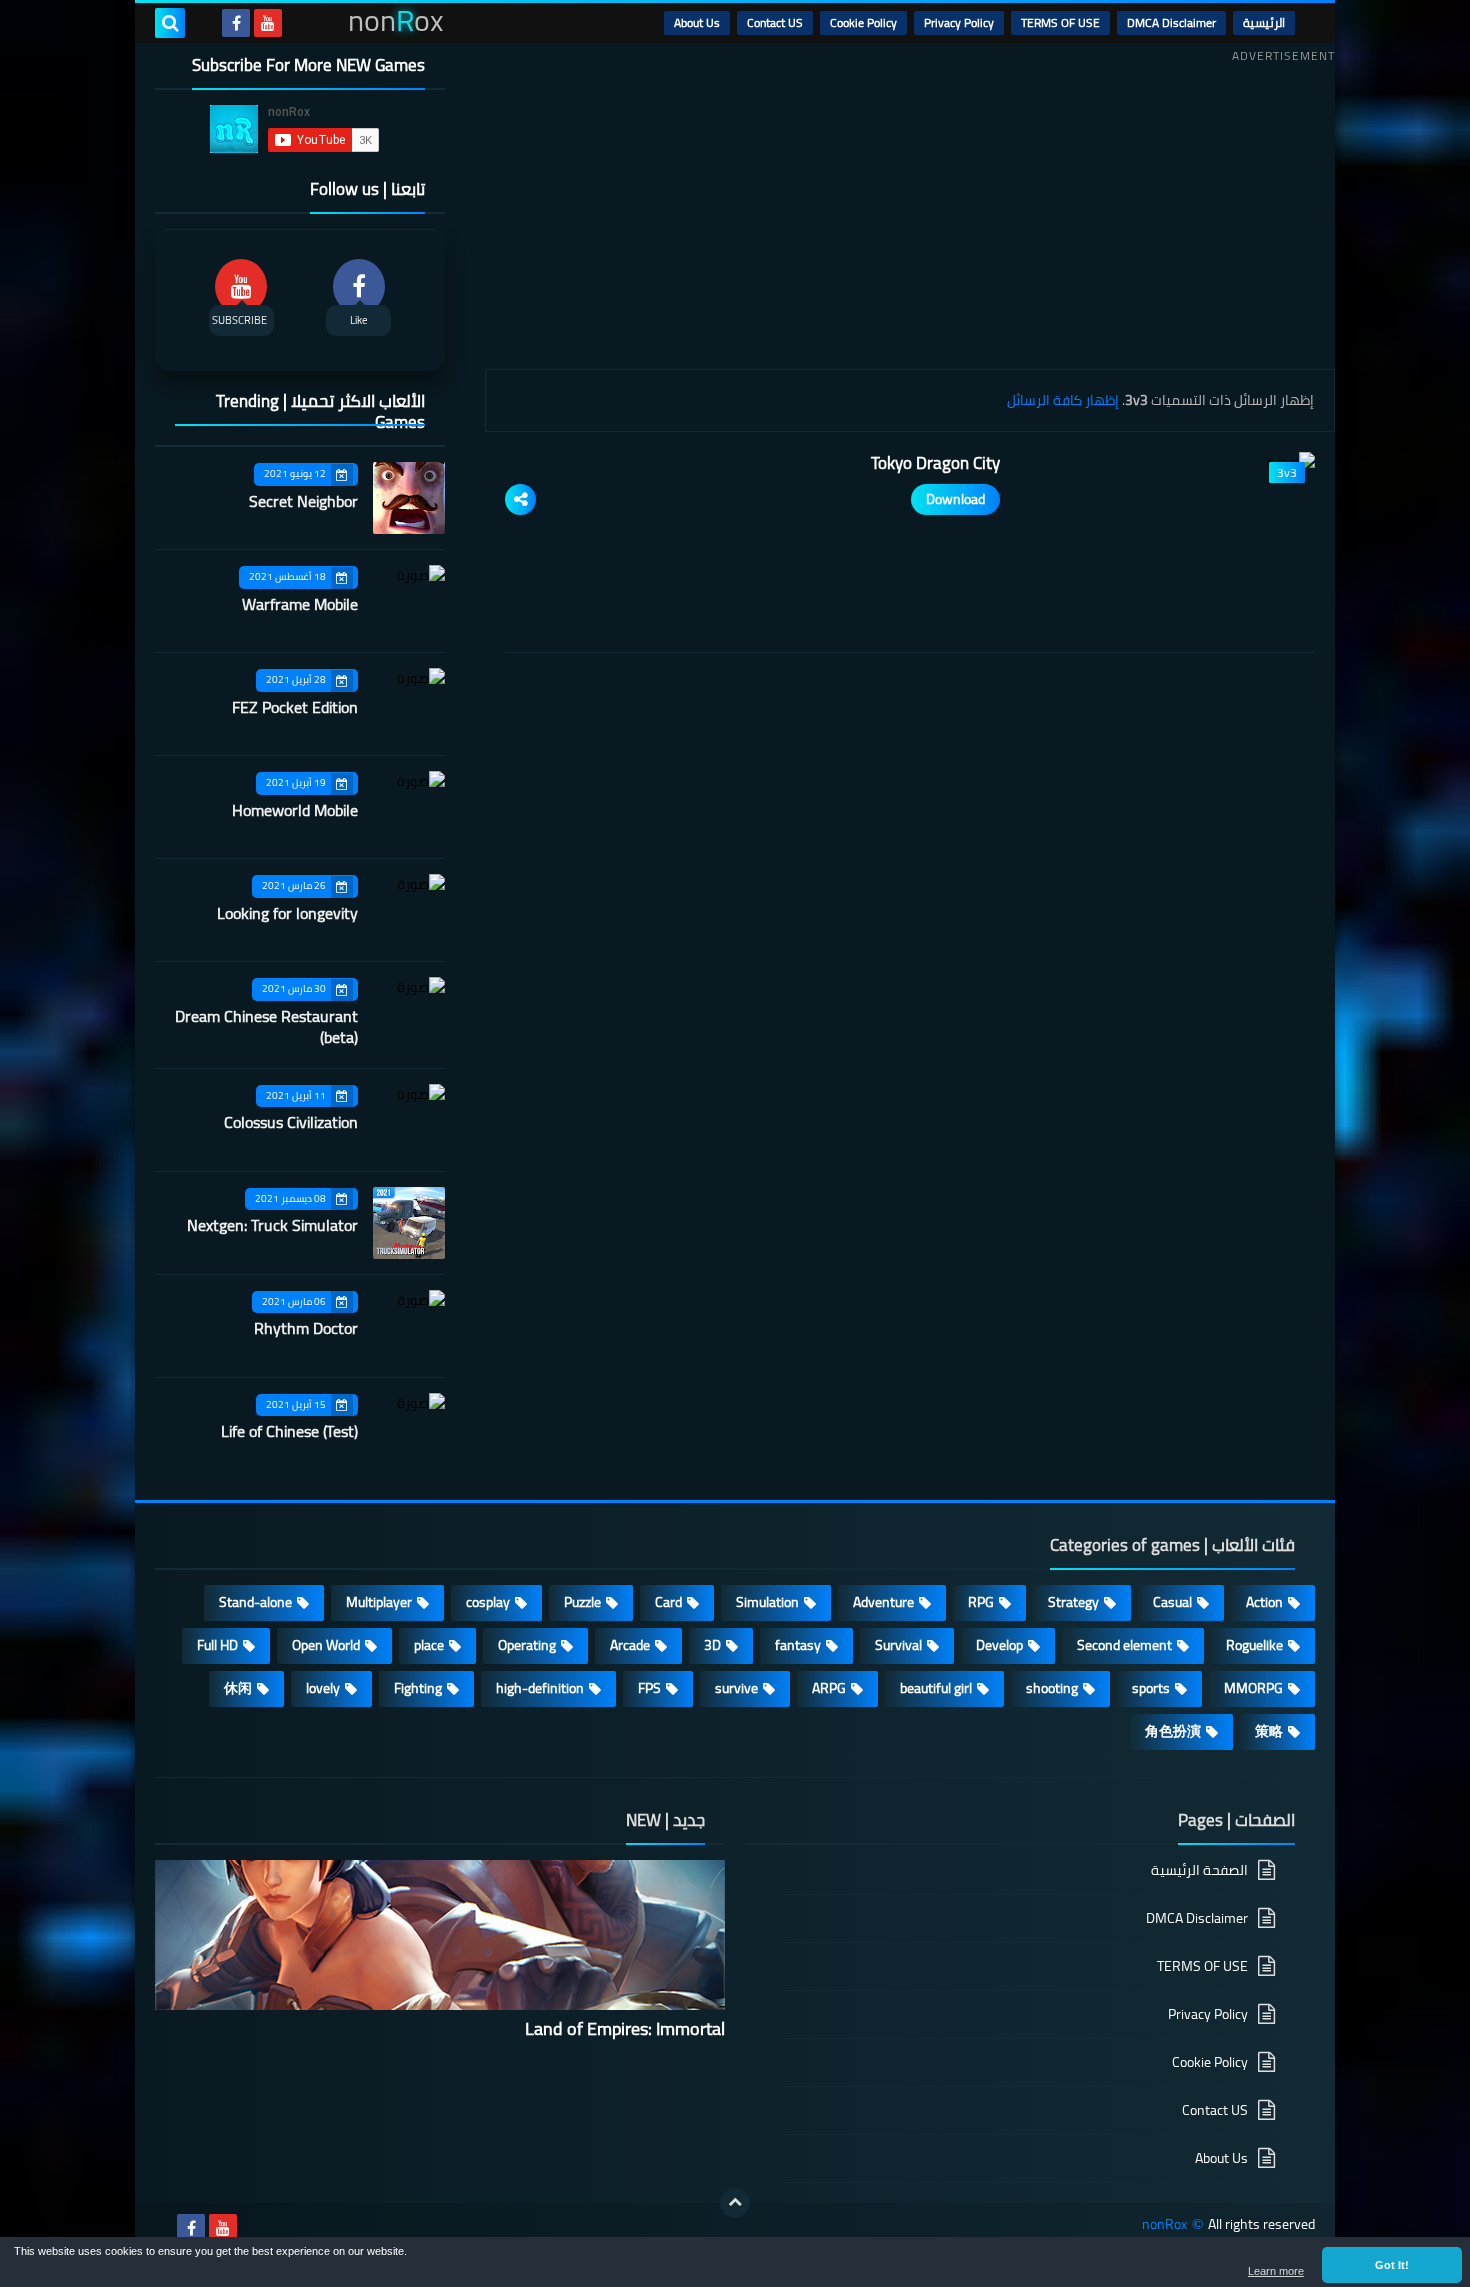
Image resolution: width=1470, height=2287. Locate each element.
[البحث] (170, 23)
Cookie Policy (863, 22)
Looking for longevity (287, 913)
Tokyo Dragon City (935, 463)
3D (712, 1645)
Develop (999, 1645)
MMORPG (1253, 1688)
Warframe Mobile (300, 604)
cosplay (488, 1602)
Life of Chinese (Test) (289, 1431)
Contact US (775, 22)
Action (1264, 1602)
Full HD (217, 1645)
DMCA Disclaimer (1171, 22)
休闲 (238, 1688)
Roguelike (1254, 1645)
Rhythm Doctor (306, 1328)
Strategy (1073, 1602)
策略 (1269, 1731)
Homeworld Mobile (295, 810)
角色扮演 (1173, 1731)
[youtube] (268, 23)
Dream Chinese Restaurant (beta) (266, 1026)
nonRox (1164, 2224)
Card (668, 1602)
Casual (1172, 1602)
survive (736, 1688)
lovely (323, 1688)
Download (955, 499)
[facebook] (236, 23)
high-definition (540, 1688)
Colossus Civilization (291, 1122)
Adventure (883, 1602)
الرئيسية (1264, 22)
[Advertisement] (910, 209)
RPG (981, 1602)
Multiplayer (379, 1602)
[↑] (735, 2203)
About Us (697, 22)
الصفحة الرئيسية (1199, 1871)
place (429, 1645)
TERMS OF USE (1060, 22)
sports (1151, 1688)
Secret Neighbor (303, 501)
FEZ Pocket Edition (295, 707)
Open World (326, 1645)
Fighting (418, 1688)
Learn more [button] (1276, 2271)
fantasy (798, 1645)
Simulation (767, 1602)
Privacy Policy (959, 22)
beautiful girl (936, 1688)
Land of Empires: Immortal (625, 2028)
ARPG (829, 1688)
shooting (1052, 1688)
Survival (898, 1645)
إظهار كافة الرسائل (1063, 400)
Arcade (630, 1645)
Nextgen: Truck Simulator (272, 1225)
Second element (1124, 1645)
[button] (1392, 2265)
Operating (527, 1645)
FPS (649, 1688)
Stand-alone (255, 1602)
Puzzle (582, 1602)
